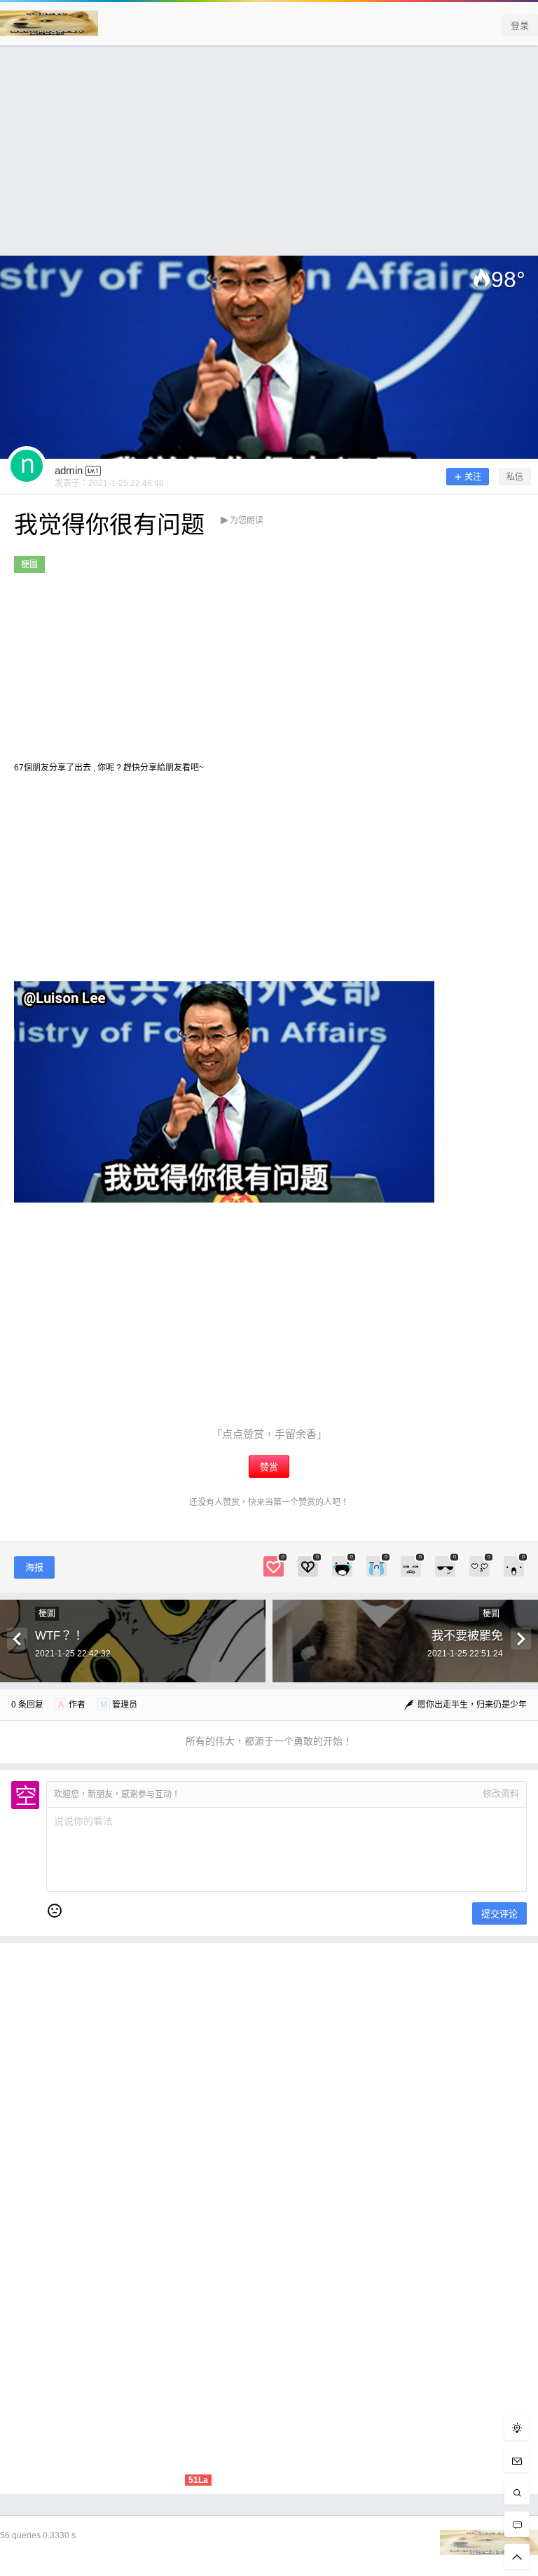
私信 (515, 477)
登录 (520, 26)
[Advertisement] (269, 158)
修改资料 (501, 1793)
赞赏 (269, 1467)
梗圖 (29, 565)
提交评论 (499, 1914)
